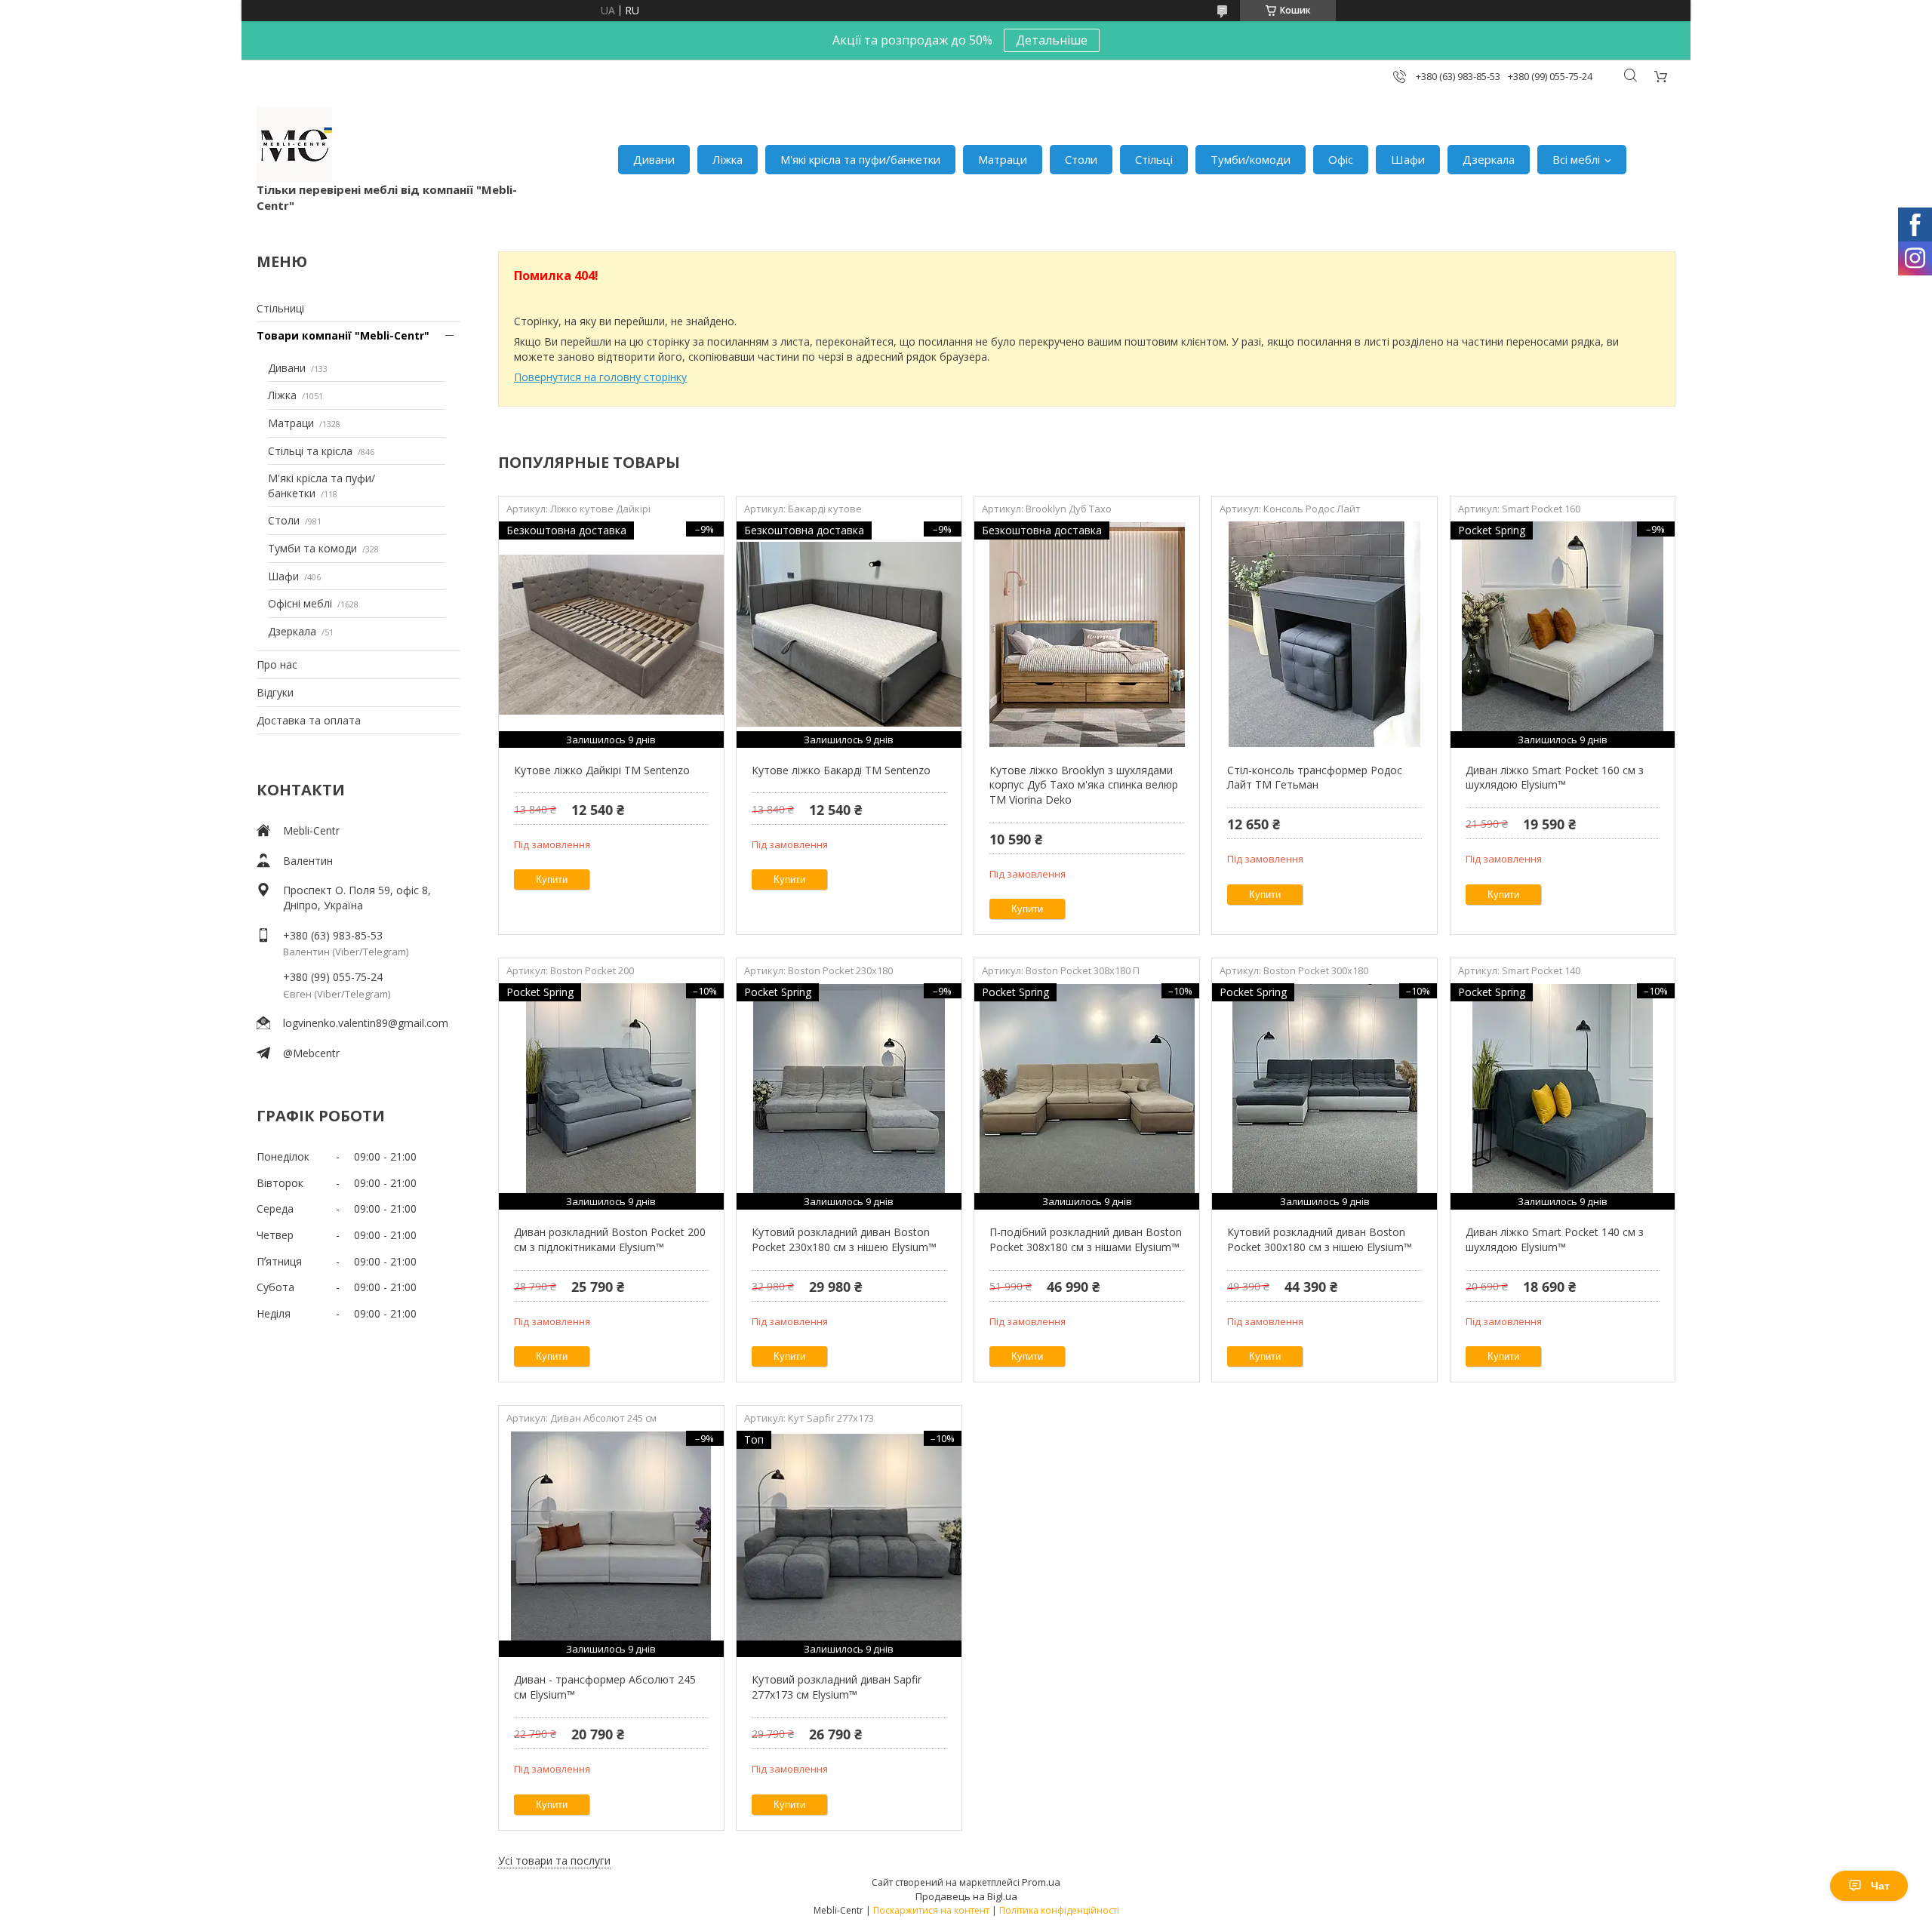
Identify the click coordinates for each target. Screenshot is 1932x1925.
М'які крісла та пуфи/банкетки (860, 159)
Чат (1880, 1886)
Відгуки (275, 692)
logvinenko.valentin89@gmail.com (366, 1023)
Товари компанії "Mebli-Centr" (343, 335)
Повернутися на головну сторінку (600, 377)
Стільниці (280, 308)
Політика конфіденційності (1059, 1910)
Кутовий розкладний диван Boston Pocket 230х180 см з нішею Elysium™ (844, 1239)
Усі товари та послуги (554, 1860)
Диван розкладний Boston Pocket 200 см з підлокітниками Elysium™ (610, 1239)
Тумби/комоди (1251, 159)
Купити (552, 879)
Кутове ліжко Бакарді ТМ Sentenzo (841, 770)
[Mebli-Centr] (294, 144)
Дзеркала (1489, 159)
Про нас (277, 664)
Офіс (1341, 159)
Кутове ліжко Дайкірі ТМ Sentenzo (602, 770)
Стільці (1154, 159)
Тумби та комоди (312, 548)
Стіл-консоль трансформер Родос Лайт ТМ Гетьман (1315, 778)
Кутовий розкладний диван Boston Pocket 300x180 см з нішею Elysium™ (1320, 1239)
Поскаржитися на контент (931, 1910)
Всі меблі (1576, 159)
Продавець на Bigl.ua (966, 1896)
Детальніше (1052, 40)
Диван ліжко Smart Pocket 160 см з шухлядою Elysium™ (1555, 778)
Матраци (1003, 159)
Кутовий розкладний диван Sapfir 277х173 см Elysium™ (837, 1687)
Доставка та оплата (309, 720)
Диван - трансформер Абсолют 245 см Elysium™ (605, 1687)
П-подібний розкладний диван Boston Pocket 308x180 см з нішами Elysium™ (1086, 1239)
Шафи (1408, 159)
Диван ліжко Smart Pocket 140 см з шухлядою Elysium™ (1555, 1239)
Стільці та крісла (310, 451)
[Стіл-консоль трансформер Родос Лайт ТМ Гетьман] (1324, 635)
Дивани (654, 159)
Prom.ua (1041, 1882)
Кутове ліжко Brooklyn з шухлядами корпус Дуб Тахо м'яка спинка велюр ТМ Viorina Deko (1084, 785)
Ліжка (728, 159)
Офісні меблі (300, 603)
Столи (1081, 159)
